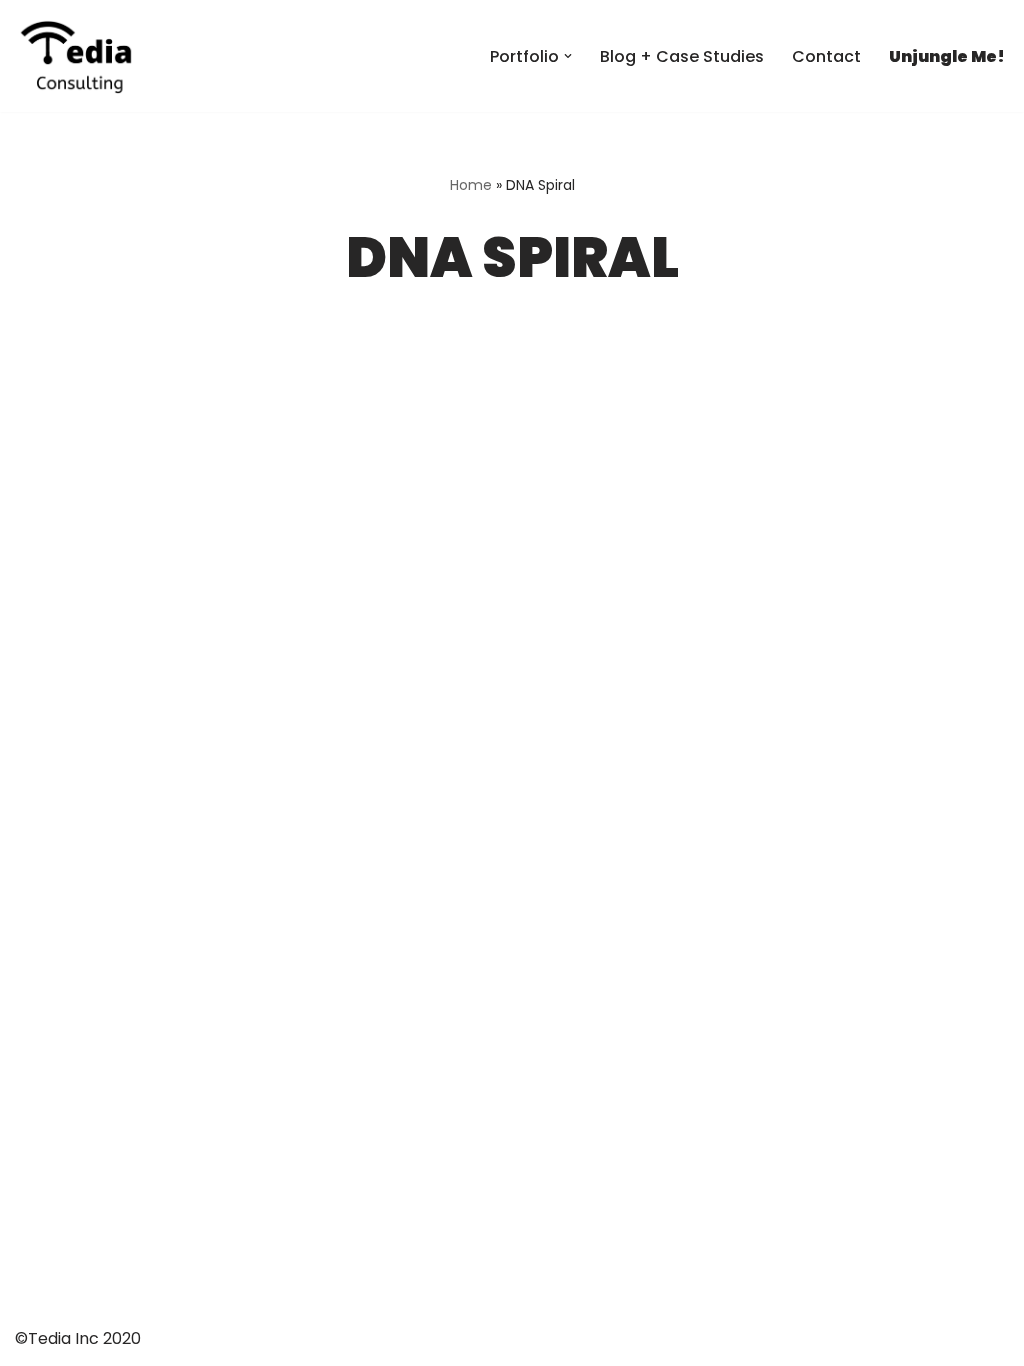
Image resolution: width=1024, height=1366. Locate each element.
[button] (568, 56)
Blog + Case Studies (682, 56)
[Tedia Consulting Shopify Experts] (75, 56)
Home (471, 185)
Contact (826, 56)
